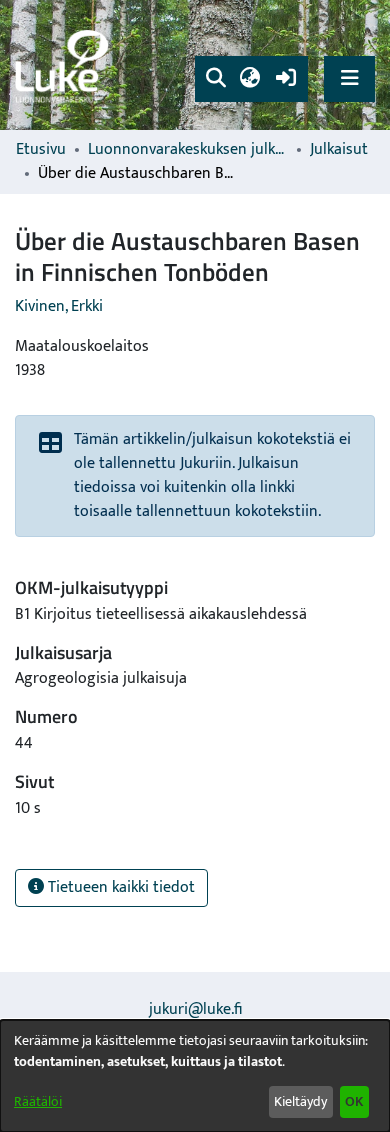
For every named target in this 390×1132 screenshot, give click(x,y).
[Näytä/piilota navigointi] (349, 78)
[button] (215, 79)
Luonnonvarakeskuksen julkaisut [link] (188, 150)
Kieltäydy (300, 1101)
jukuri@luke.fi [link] (195, 1009)
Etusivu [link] (41, 150)
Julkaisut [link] (339, 150)
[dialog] (195, 1076)
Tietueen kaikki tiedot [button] (119, 887)
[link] (65, 65)
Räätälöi (38, 1101)
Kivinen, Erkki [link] (59, 306)
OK (354, 1101)
